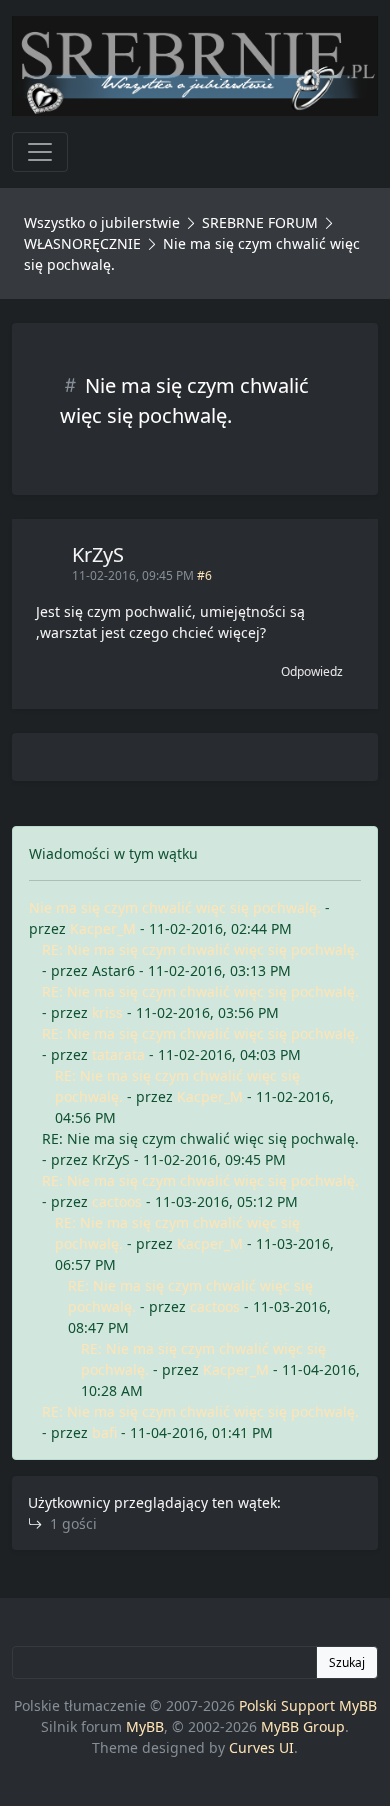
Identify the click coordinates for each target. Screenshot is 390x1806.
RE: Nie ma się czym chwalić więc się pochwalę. (200, 949)
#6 (204, 575)
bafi (104, 1432)
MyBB (145, 1726)
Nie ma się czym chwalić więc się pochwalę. (175, 907)
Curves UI (261, 1747)
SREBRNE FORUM (260, 222)
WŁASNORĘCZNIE (82, 243)
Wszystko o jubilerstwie (102, 222)
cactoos (117, 1201)
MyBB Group (303, 1726)
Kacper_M (103, 928)
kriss (107, 1012)
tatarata (118, 1054)
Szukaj (347, 1662)
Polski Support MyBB (308, 1705)
